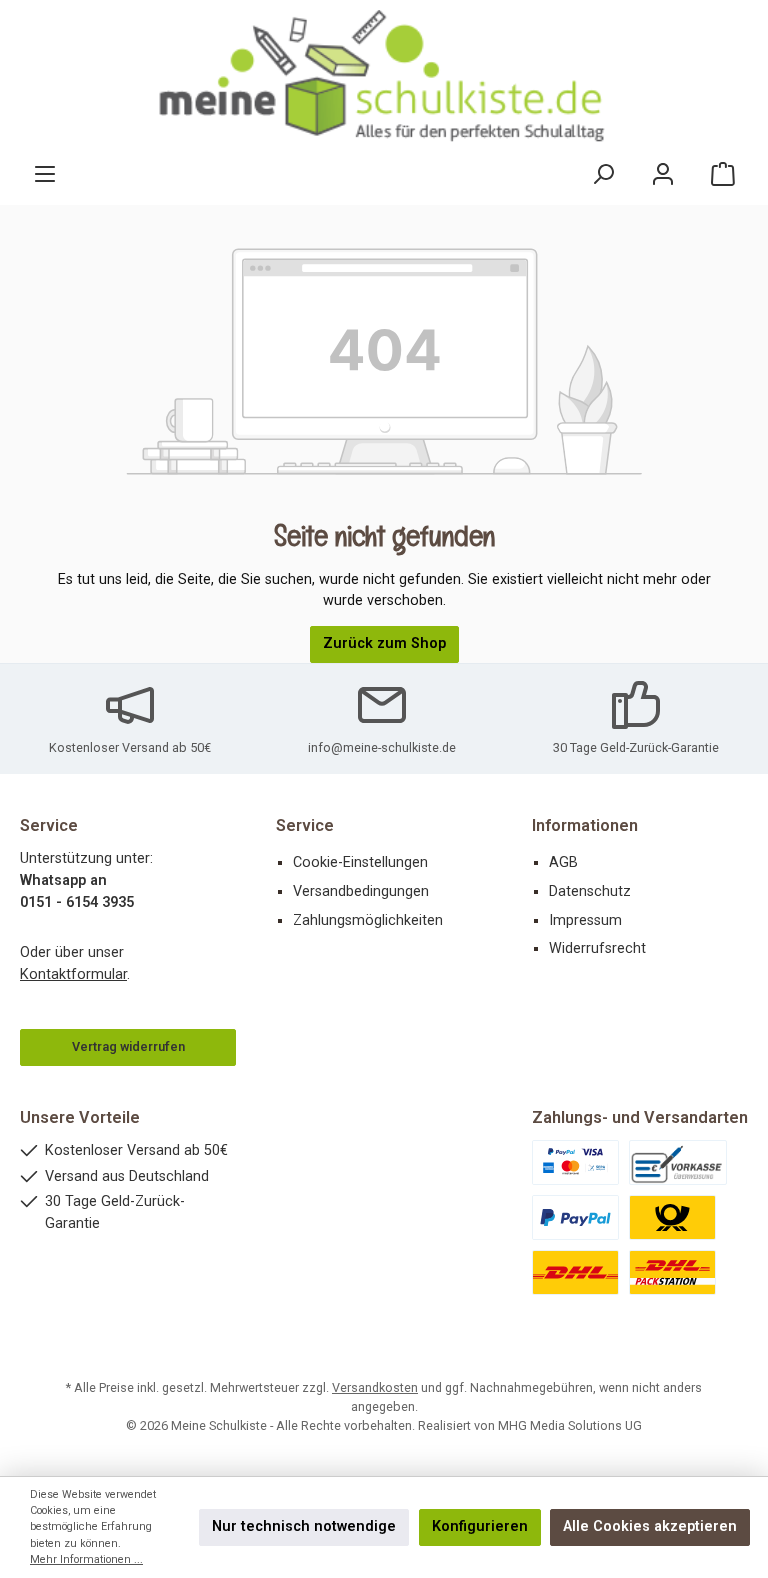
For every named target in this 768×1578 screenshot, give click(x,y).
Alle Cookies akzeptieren (650, 1526)
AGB (563, 862)
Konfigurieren (480, 1526)
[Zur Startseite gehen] (384, 77)
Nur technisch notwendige (304, 1526)
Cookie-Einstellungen (360, 862)
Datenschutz (590, 891)
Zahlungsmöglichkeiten (368, 920)
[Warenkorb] (723, 174)
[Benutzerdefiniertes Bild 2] (678, 1162)
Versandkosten (375, 1387)
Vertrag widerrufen (128, 1046)
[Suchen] (603, 174)
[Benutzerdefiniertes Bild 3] (575, 1217)
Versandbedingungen (361, 891)
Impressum (585, 920)
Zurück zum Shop (384, 643)
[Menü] (45, 174)
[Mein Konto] (663, 174)
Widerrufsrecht (597, 948)
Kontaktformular (73, 974)
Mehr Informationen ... (86, 1559)
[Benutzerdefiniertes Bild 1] (575, 1162)
